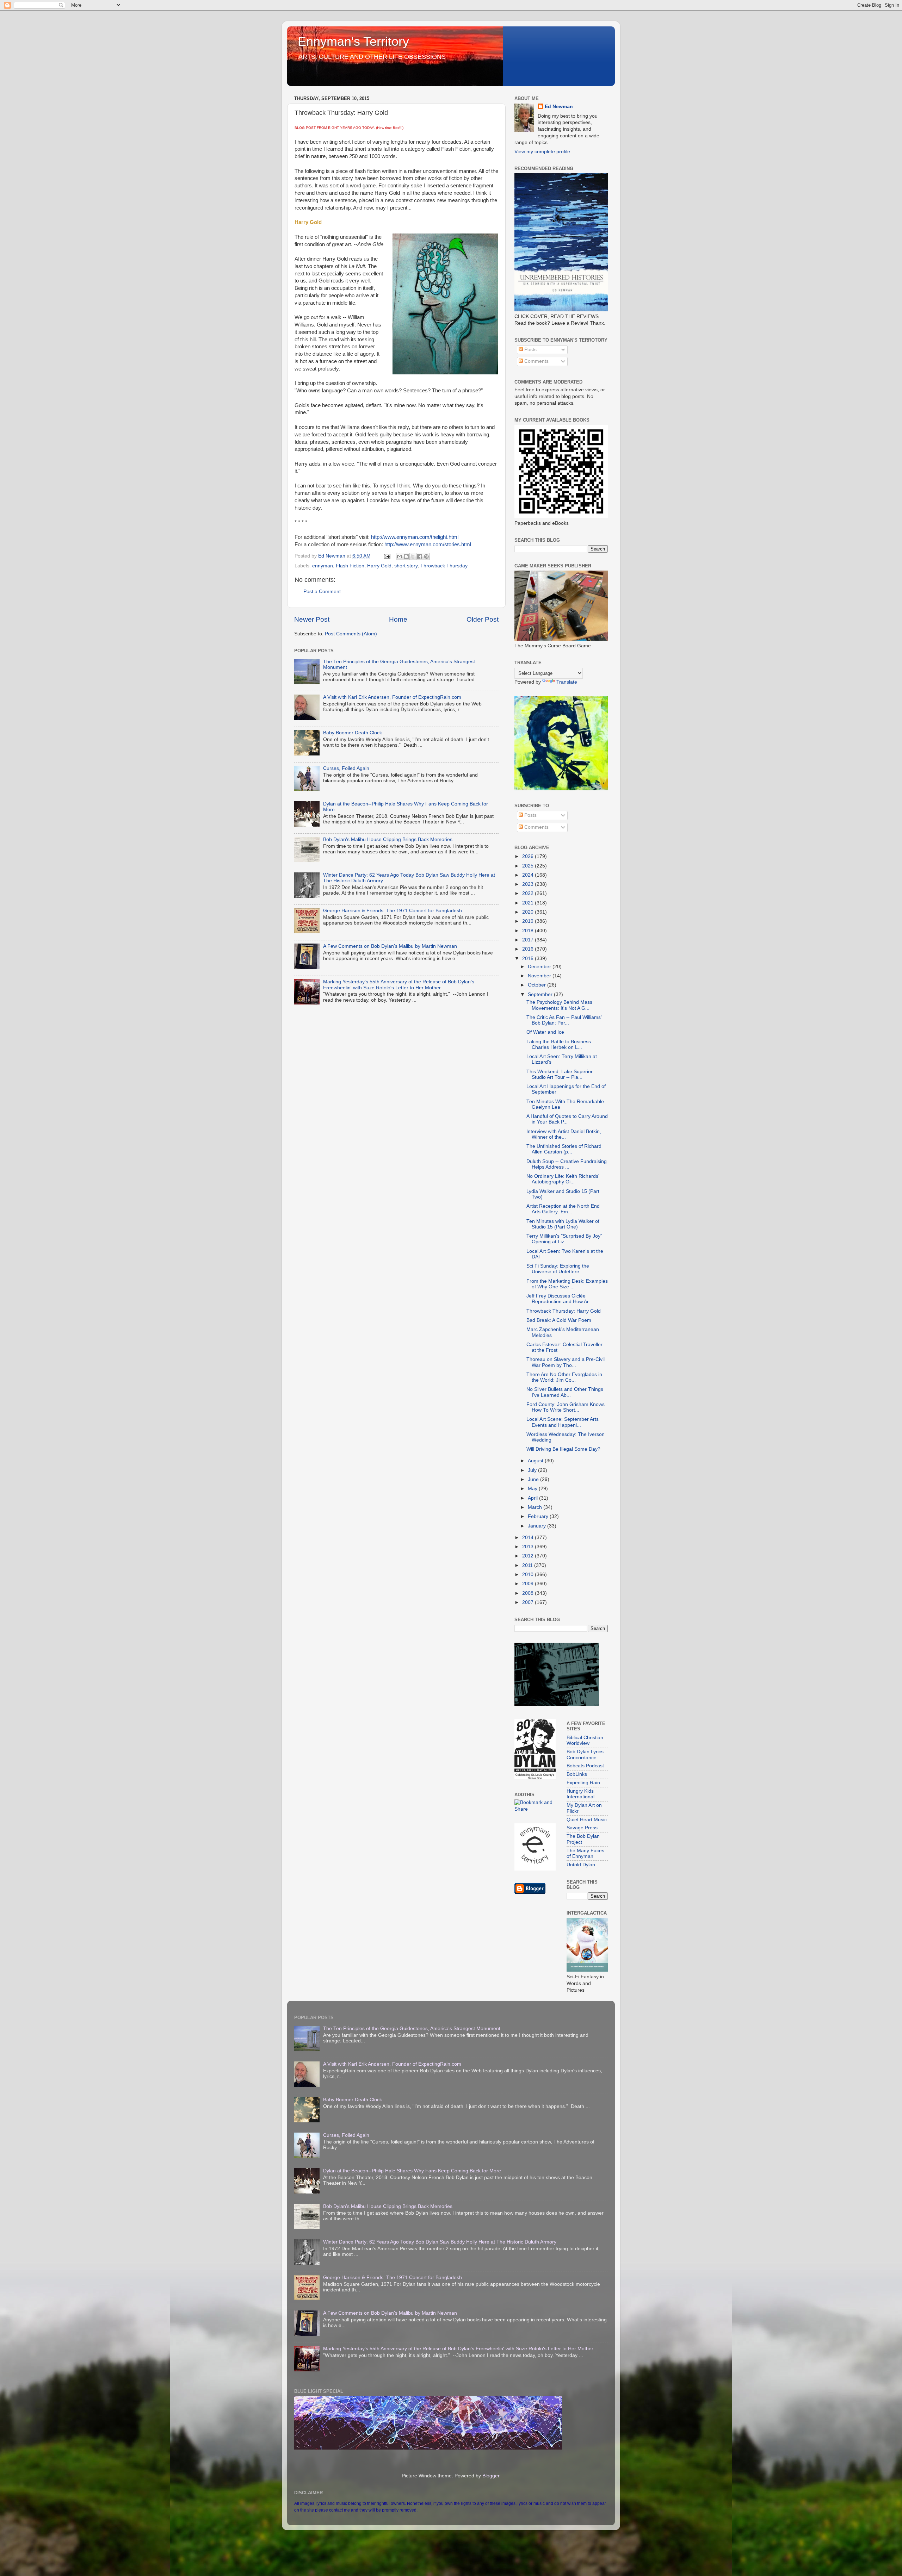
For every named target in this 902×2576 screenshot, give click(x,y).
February (539, 1516)
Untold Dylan (581, 1865)
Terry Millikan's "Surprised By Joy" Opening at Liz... (564, 1239)
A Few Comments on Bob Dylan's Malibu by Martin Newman (390, 946)
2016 (529, 949)
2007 (529, 1602)
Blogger (491, 2476)
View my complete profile (542, 152)
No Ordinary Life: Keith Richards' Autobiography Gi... (563, 1179)
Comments (536, 361)
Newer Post (312, 619)
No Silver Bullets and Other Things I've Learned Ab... (565, 1392)
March (536, 1507)
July (533, 1470)
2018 (529, 931)
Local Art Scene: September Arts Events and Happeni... (563, 1422)
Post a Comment (322, 592)
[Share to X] (413, 556)
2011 (528, 1565)
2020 (529, 912)
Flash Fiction (350, 566)
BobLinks (577, 1774)
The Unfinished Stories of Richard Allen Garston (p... (564, 1149)
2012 (529, 1556)
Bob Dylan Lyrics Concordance (585, 1754)
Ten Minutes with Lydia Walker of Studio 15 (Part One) (563, 1224)
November (540, 976)
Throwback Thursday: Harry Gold (564, 1311)
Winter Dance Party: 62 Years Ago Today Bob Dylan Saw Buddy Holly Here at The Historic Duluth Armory (440, 2242)
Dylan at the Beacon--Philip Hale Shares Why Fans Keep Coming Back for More (412, 2171)
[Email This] (400, 556)
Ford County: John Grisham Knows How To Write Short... (566, 1407)
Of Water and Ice (545, 1032)
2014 (529, 1538)
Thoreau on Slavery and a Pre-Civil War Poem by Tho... (566, 1362)
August (536, 1461)
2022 (529, 893)
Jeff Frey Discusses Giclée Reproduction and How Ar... (560, 1299)
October (538, 985)
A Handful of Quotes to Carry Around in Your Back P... (567, 1119)
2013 (529, 1547)
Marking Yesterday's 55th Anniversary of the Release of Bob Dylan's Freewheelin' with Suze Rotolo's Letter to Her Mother (399, 985)
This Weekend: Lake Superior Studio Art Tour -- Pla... (560, 1074)
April (533, 1498)
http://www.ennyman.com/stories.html (428, 545)
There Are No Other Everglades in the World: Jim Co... (564, 1377)
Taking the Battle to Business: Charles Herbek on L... (559, 1044)
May (533, 1489)
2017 (529, 940)
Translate (567, 682)
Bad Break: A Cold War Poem (559, 1320)
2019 (529, 921)
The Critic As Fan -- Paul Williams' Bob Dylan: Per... (564, 1020)
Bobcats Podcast (585, 1766)
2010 (529, 1575)
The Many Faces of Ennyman (585, 1853)
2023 (529, 884)
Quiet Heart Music (587, 1820)
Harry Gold (379, 566)
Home (398, 619)
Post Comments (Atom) (351, 634)
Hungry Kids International (580, 1794)
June (534, 1479)
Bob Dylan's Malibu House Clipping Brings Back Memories (388, 839)
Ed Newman (559, 107)
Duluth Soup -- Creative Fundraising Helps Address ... (567, 1164)
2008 (529, 1593)
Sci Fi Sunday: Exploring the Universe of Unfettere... (558, 1269)
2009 (529, 1584)
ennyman (323, 566)
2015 (529, 959)
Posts (530, 350)
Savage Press (582, 1828)
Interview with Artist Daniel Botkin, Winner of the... (564, 1134)
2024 (529, 875)
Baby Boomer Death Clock (353, 733)
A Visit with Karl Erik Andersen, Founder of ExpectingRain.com (392, 697)
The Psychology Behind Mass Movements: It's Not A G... (559, 1005)
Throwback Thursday (444, 566)
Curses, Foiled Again (346, 768)
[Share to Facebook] (420, 556)
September (541, 994)
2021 (529, 903)
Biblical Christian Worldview (585, 1740)
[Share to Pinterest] (426, 556)
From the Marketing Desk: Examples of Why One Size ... (567, 1284)
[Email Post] (387, 556)
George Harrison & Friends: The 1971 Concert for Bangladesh (393, 911)
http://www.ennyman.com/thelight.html (415, 537)
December (540, 967)
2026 (529, 856)
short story (406, 566)
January (538, 1526)
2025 (529, 866)
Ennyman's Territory (353, 41)
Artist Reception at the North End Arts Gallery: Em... (563, 1209)
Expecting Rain (583, 1783)
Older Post (483, 619)
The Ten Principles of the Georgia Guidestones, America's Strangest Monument (412, 2029)
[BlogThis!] (406, 556)
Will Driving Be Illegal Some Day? (563, 1449)
